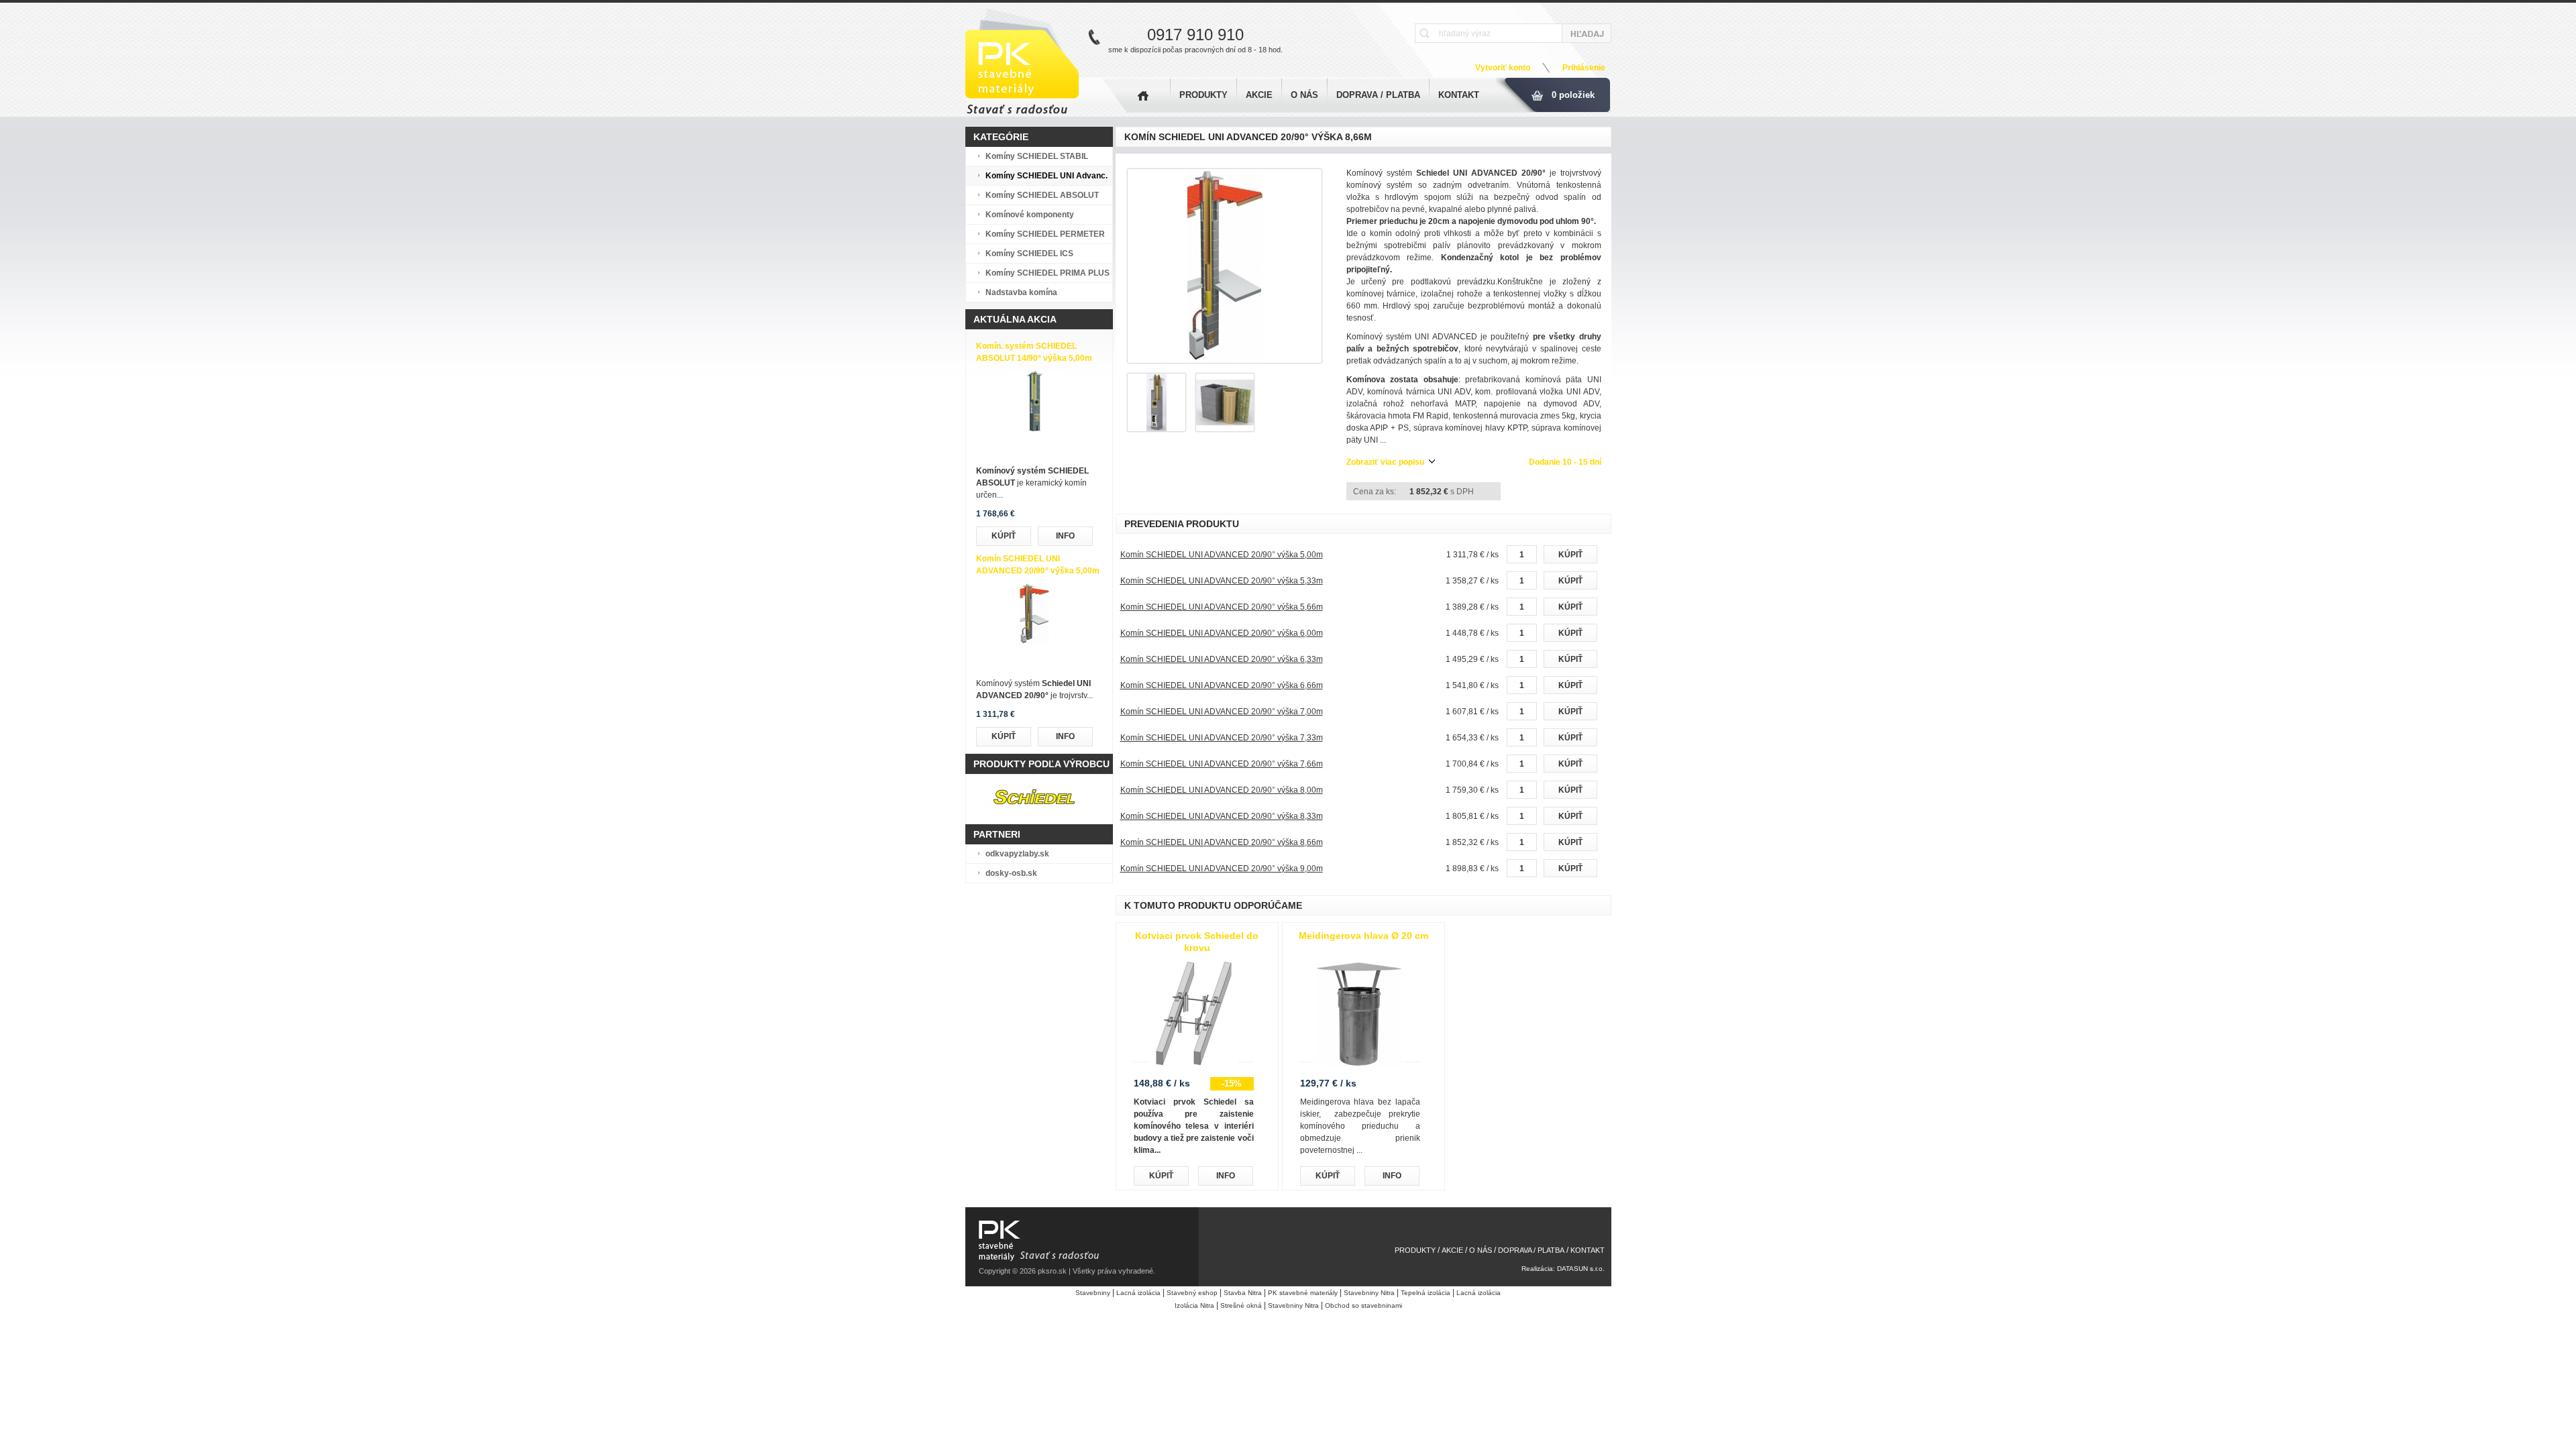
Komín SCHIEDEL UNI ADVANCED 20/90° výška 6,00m (1222, 633)
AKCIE (1259, 95)
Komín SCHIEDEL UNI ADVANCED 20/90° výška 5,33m (1222, 581)
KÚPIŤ (1004, 536)
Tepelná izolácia (1426, 1293)
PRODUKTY (1203, 95)
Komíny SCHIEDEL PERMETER (1045, 234)
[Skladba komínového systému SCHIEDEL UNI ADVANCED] (1225, 429)
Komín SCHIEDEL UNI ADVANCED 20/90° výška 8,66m (1222, 842)
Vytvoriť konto (1503, 68)
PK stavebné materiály (1303, 1293)
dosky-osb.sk (1011, 873)
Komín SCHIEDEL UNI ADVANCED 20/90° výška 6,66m (1222, 685)
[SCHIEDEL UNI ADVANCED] (1225, 266)
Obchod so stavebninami (1363, 1305)
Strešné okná (1241, 1305)
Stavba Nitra (1243, 1293)
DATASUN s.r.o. (1581, 1269)
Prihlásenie (1584, 68)
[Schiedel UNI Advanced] (1157, 429)
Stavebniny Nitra (1369, 1293)
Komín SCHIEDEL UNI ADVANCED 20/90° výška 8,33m (1222, 816)
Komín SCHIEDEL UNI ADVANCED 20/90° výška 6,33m (1222, 659)
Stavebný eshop (1192, 1293)
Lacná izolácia (1138, 1293)
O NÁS (1304, 95)
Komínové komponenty (1030, 215)
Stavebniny (1093, 1293)
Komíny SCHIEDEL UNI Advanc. (1046, 176)
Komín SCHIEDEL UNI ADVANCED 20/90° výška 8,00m (1222, 790)
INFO (1065, 536)
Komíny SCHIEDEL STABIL (1037, 156)
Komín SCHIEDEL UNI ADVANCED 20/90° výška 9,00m (1222, 869)
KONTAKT (1459, 95)
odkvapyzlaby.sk (1017, 854)
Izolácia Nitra (1194, 1305)
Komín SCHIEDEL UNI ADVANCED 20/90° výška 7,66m (1222, 764)
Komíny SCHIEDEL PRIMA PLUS (1048, 273)
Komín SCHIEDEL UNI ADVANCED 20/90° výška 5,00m (1222, 555)
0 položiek (1573, 95)
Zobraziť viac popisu (1385, 462)
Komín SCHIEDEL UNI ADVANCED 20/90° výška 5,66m (1222, 607)
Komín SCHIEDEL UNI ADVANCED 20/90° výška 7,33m (1222, 738)
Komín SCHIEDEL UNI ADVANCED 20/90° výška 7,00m (1222, 712)
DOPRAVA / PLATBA (1378, 95)
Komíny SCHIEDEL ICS (1029, 254)
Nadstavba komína (1021, 292)
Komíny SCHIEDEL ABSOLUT (1042, 195)
